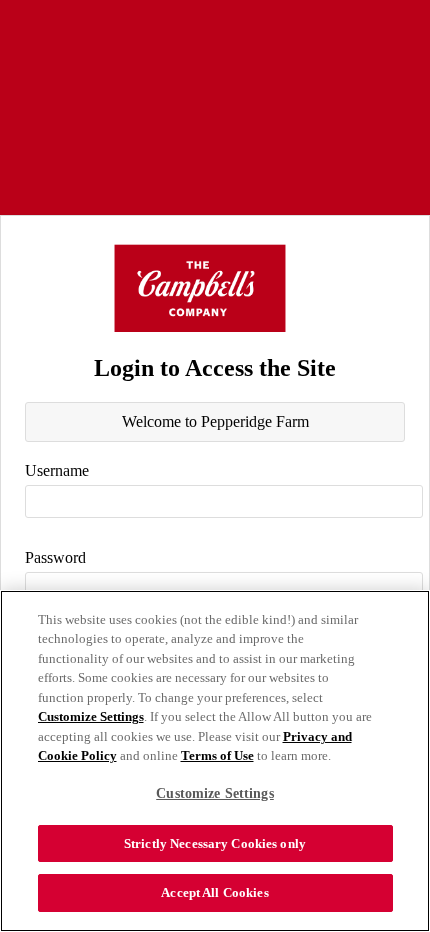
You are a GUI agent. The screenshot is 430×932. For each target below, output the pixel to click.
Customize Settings (91, 716)
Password (55, 557)
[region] (215, 761)
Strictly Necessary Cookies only (215, 843)
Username (57, 470)
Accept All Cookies (214, 892)
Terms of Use (217, 755)
